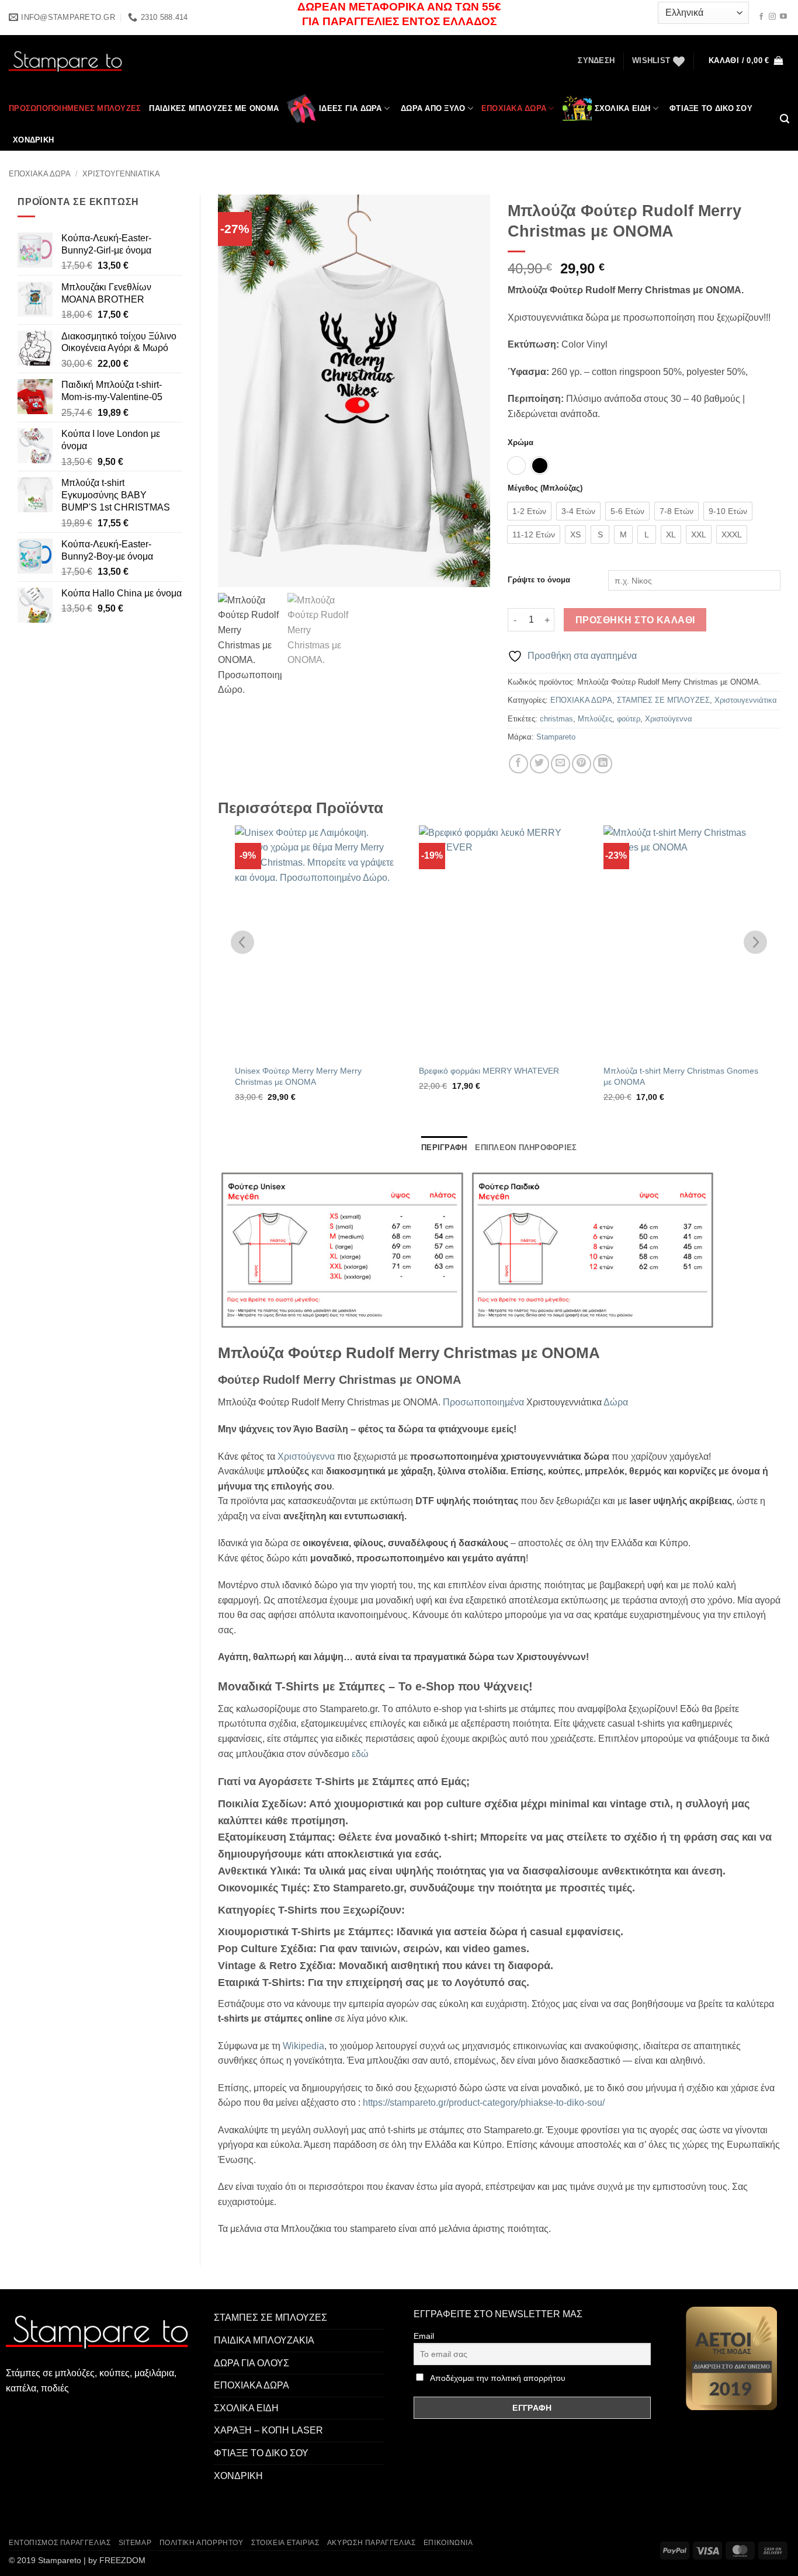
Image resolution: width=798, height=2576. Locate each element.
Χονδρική (33, 140)
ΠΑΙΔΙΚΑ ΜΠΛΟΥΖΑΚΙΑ (264, 2340)
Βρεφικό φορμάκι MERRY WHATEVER (489, 1071)
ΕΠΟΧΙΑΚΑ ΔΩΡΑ (514, 108)
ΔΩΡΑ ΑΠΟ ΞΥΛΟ (433, 108)
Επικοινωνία (448, 2543)
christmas (556, 719)
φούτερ (629, 719)
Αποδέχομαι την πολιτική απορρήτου (498, 2378)
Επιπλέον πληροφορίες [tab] (526, 1148)
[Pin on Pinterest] (582, 764)
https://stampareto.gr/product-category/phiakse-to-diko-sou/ (484, 2103)
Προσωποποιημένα (483, 1402)
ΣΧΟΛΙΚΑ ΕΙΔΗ (623, 108)
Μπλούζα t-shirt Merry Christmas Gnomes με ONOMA (681, 1076)
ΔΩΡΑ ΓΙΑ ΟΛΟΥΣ (251, 2363)
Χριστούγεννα (669, 719)
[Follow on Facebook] (761, 17)
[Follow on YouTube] (783, 17)
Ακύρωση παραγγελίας (372, 2543)
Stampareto (556, 737)
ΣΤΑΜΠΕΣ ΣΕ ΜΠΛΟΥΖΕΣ (663, 700)
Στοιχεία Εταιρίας (285, 2543)
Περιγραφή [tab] (444, 1148)
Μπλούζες (595, 719)
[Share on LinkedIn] (603, 764)
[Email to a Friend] (561, 764)
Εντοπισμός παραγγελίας (60, 2543)
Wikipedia (303, 2046)
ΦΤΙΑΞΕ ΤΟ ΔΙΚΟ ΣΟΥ (711, 108)
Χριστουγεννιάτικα (121, 174)
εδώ (360, 1754)
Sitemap (135, 2543)
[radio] (516, 466)
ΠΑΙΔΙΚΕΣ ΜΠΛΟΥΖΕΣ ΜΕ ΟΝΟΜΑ (214, 108)
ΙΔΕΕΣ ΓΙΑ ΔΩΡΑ (351, 108)
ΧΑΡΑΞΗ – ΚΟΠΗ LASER (268, 2430)
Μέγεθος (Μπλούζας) (545, 488)
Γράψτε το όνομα (539, 580)
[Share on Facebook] (518, 764)
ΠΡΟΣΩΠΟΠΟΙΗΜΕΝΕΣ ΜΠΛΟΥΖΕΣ (75, 108)
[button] (596, 61)
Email (424, 2336)
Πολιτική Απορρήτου (202, 2543)
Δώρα (616, 1402)
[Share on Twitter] (539, 764)
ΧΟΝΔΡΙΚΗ (238, 2476)
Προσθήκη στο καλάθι (635, 620)
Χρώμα (521, 443)
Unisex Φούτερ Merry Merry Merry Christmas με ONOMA (298, 1076)
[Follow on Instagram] (772, 17)
